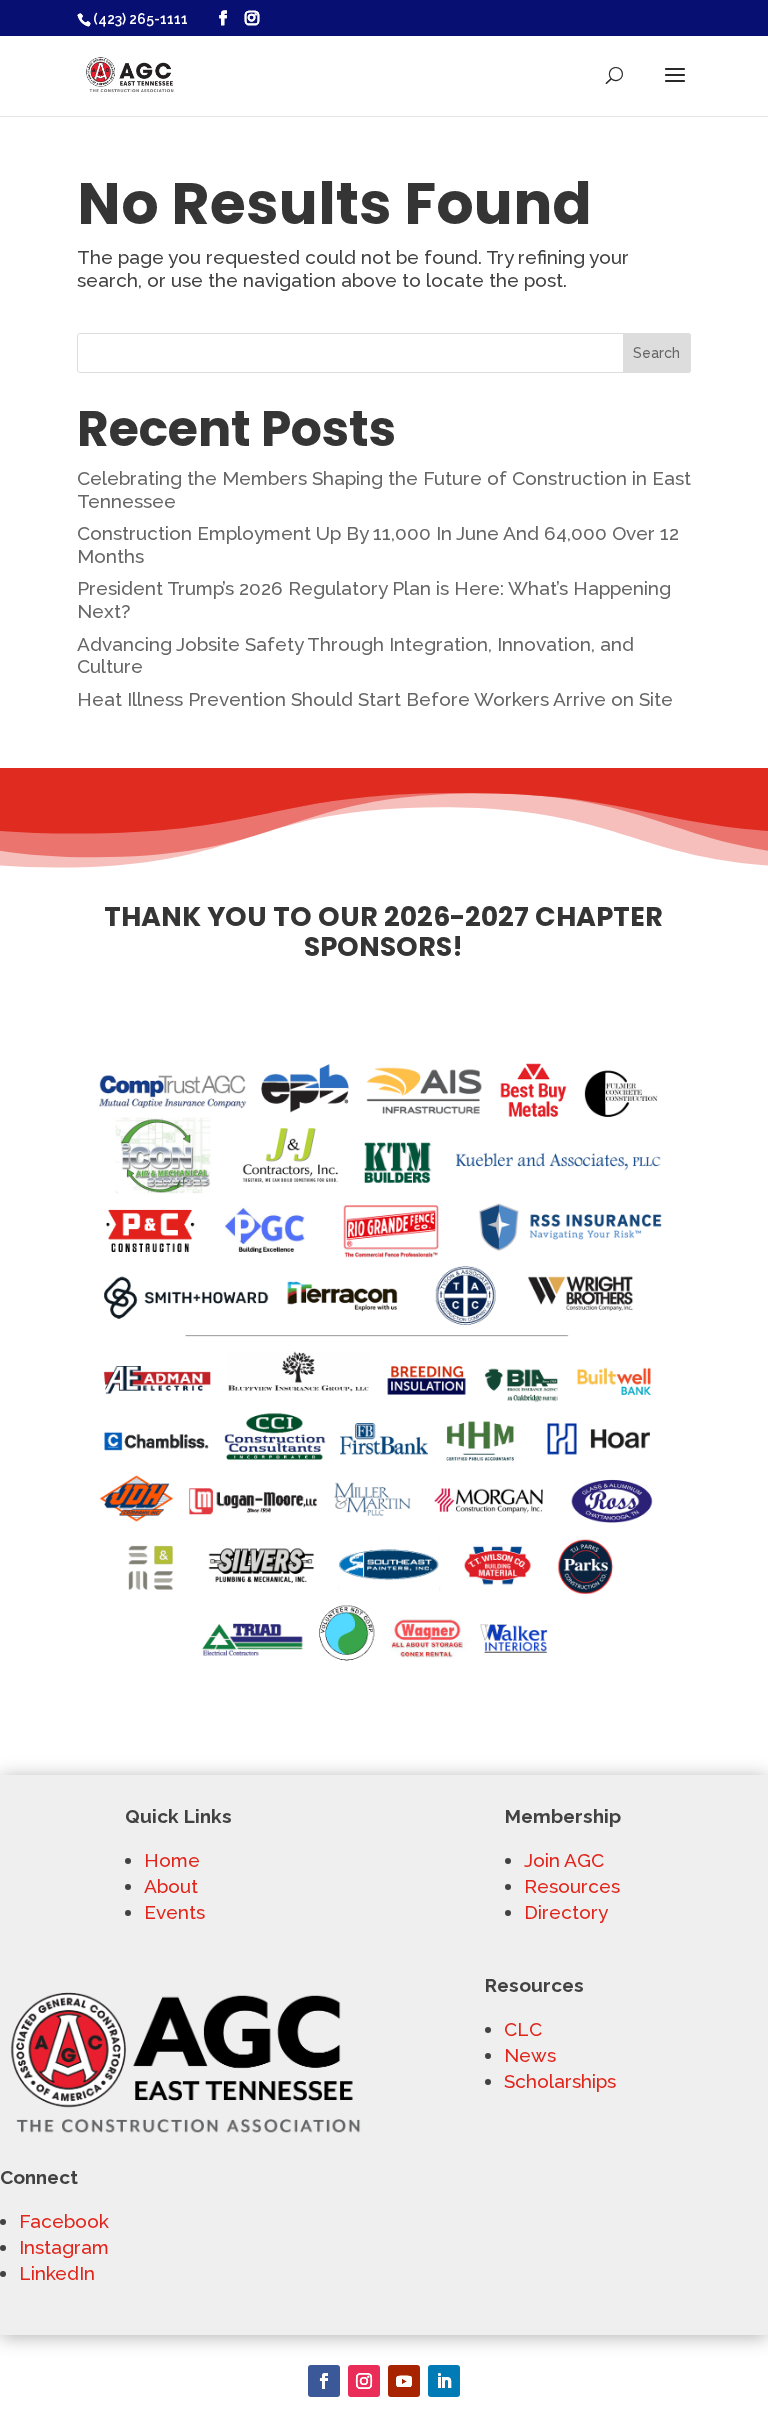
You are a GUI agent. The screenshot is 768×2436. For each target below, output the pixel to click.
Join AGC (564, 1860)
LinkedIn (57, 2273)
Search (656, 353)
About (171, 1886)
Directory (566, 1912)
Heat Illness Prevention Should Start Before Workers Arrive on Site (375, 699)
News (530, 2055)
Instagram (64, 2247)
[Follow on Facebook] (324, 2381)
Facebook (64, 2221)
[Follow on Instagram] (364, 2381)
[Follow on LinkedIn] (444, 2381)
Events (174, 1912)
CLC (523, 2029)
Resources (572, 1886)
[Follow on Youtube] (404, 2381)
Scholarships (560, 2081)
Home (172, 1860)
